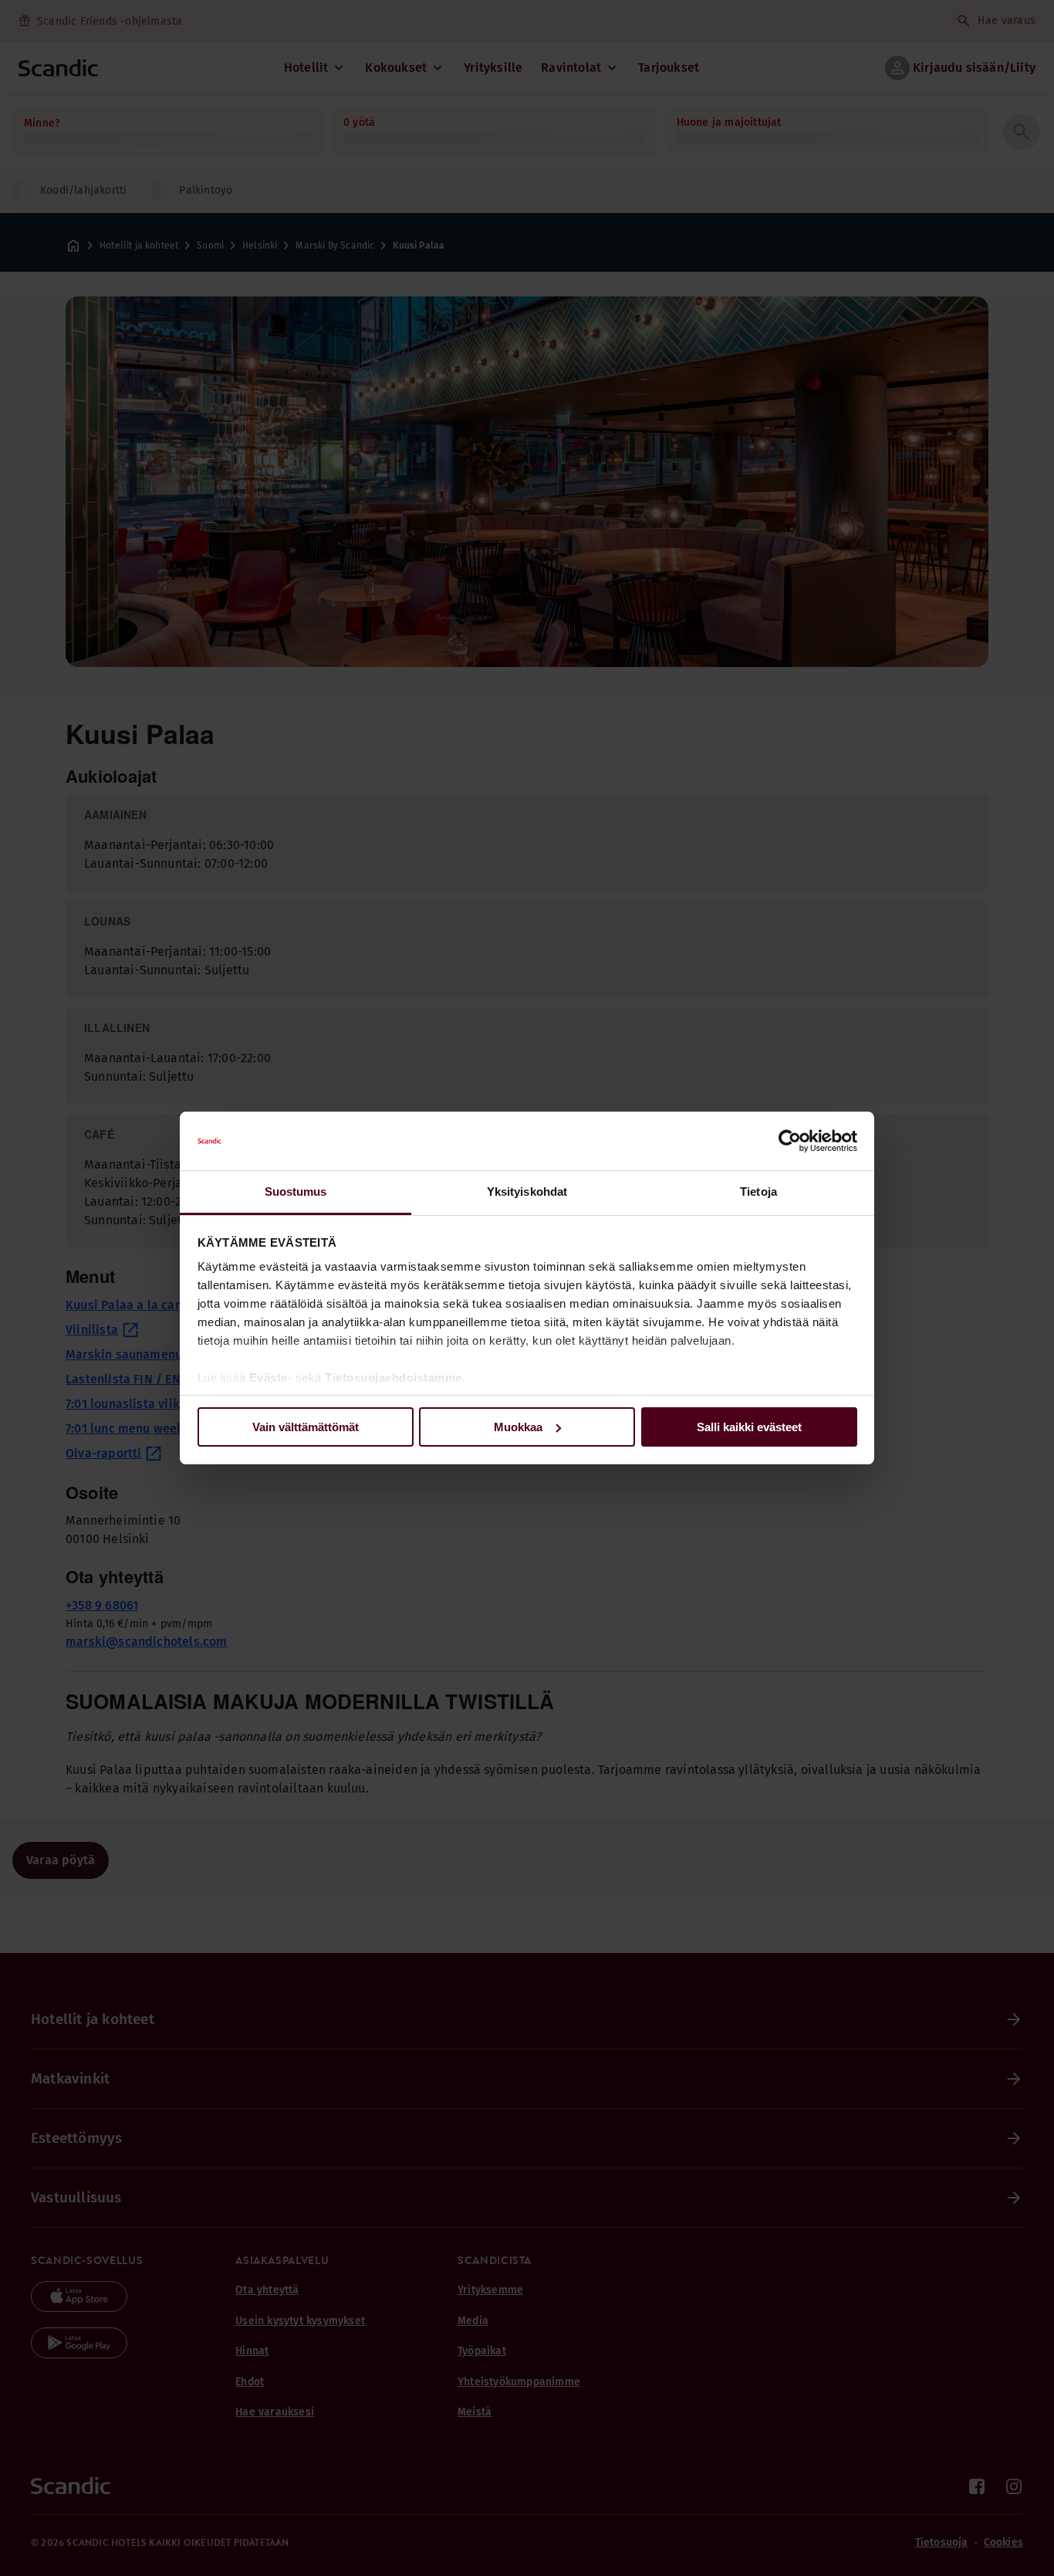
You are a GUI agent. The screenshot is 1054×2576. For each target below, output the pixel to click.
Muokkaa (518, 1427)
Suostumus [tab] (296, 1192)
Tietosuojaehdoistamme (394, 1378)
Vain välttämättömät (306, 1427)
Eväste (269, 1378)
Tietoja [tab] (758, 1192)
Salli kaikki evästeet (749, 1427)
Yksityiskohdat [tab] (527, 1192)
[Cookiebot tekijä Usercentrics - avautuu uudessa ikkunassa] (790, 1141)
